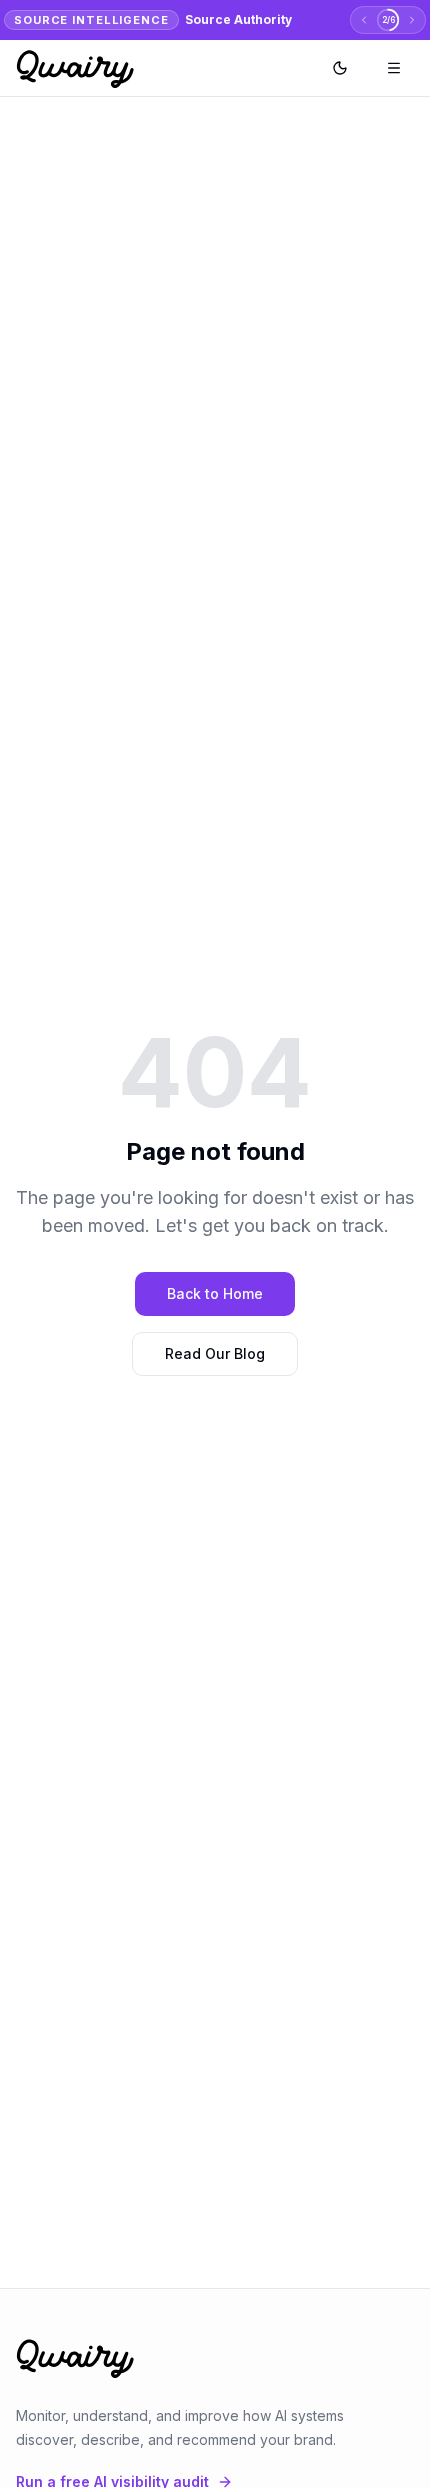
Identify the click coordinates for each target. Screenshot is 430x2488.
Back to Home (215, 1293)
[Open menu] (394, 68)
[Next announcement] (412, 20)
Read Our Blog (215, 1353)
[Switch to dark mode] (340, 68)
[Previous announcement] (364, 20)
